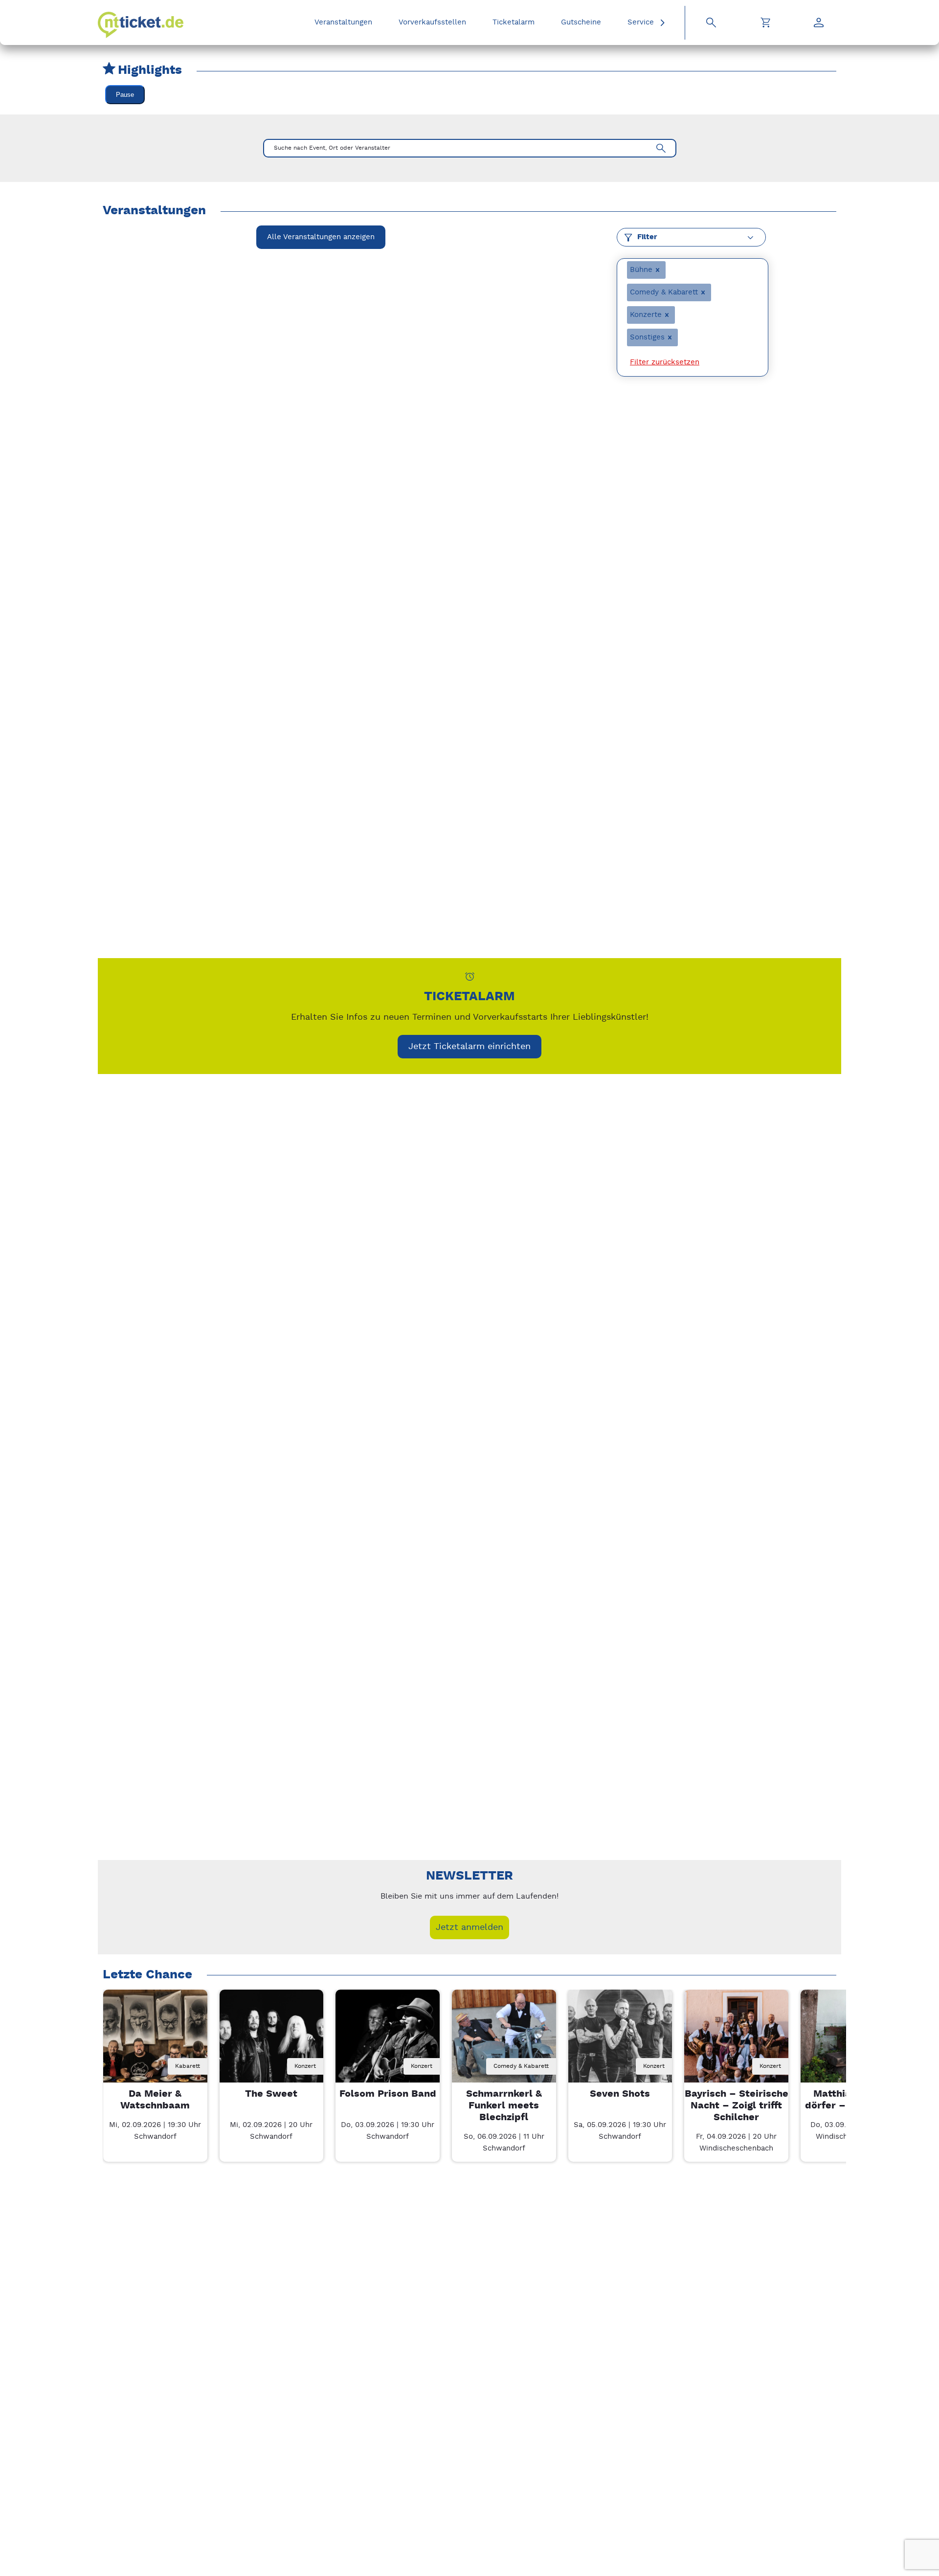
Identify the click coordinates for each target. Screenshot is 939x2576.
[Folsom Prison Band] (388, 2042)
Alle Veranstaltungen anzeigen (321, 237)
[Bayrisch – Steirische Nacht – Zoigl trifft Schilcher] (736, 2042)
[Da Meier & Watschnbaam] (155, 2042)
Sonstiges (647, 337)
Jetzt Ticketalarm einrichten (469, 1046)
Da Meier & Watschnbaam (155, 2100)
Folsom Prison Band (388, 2094)
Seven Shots (620, 2094)
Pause (125, 95)
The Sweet (271, 2094)
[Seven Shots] (620, 2042)
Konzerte (646, 315)
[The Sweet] (272, 2042)
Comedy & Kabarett (664, 292)
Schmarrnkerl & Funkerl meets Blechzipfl (504, 2106)
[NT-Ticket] (141, 25)
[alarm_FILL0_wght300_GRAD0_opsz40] (470, 976)
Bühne (641, 270)
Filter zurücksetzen (665, 362)
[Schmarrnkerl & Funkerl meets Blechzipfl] (504, 2042)
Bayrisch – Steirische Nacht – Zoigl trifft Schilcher (737, 2106)
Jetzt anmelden (469, 1927)
